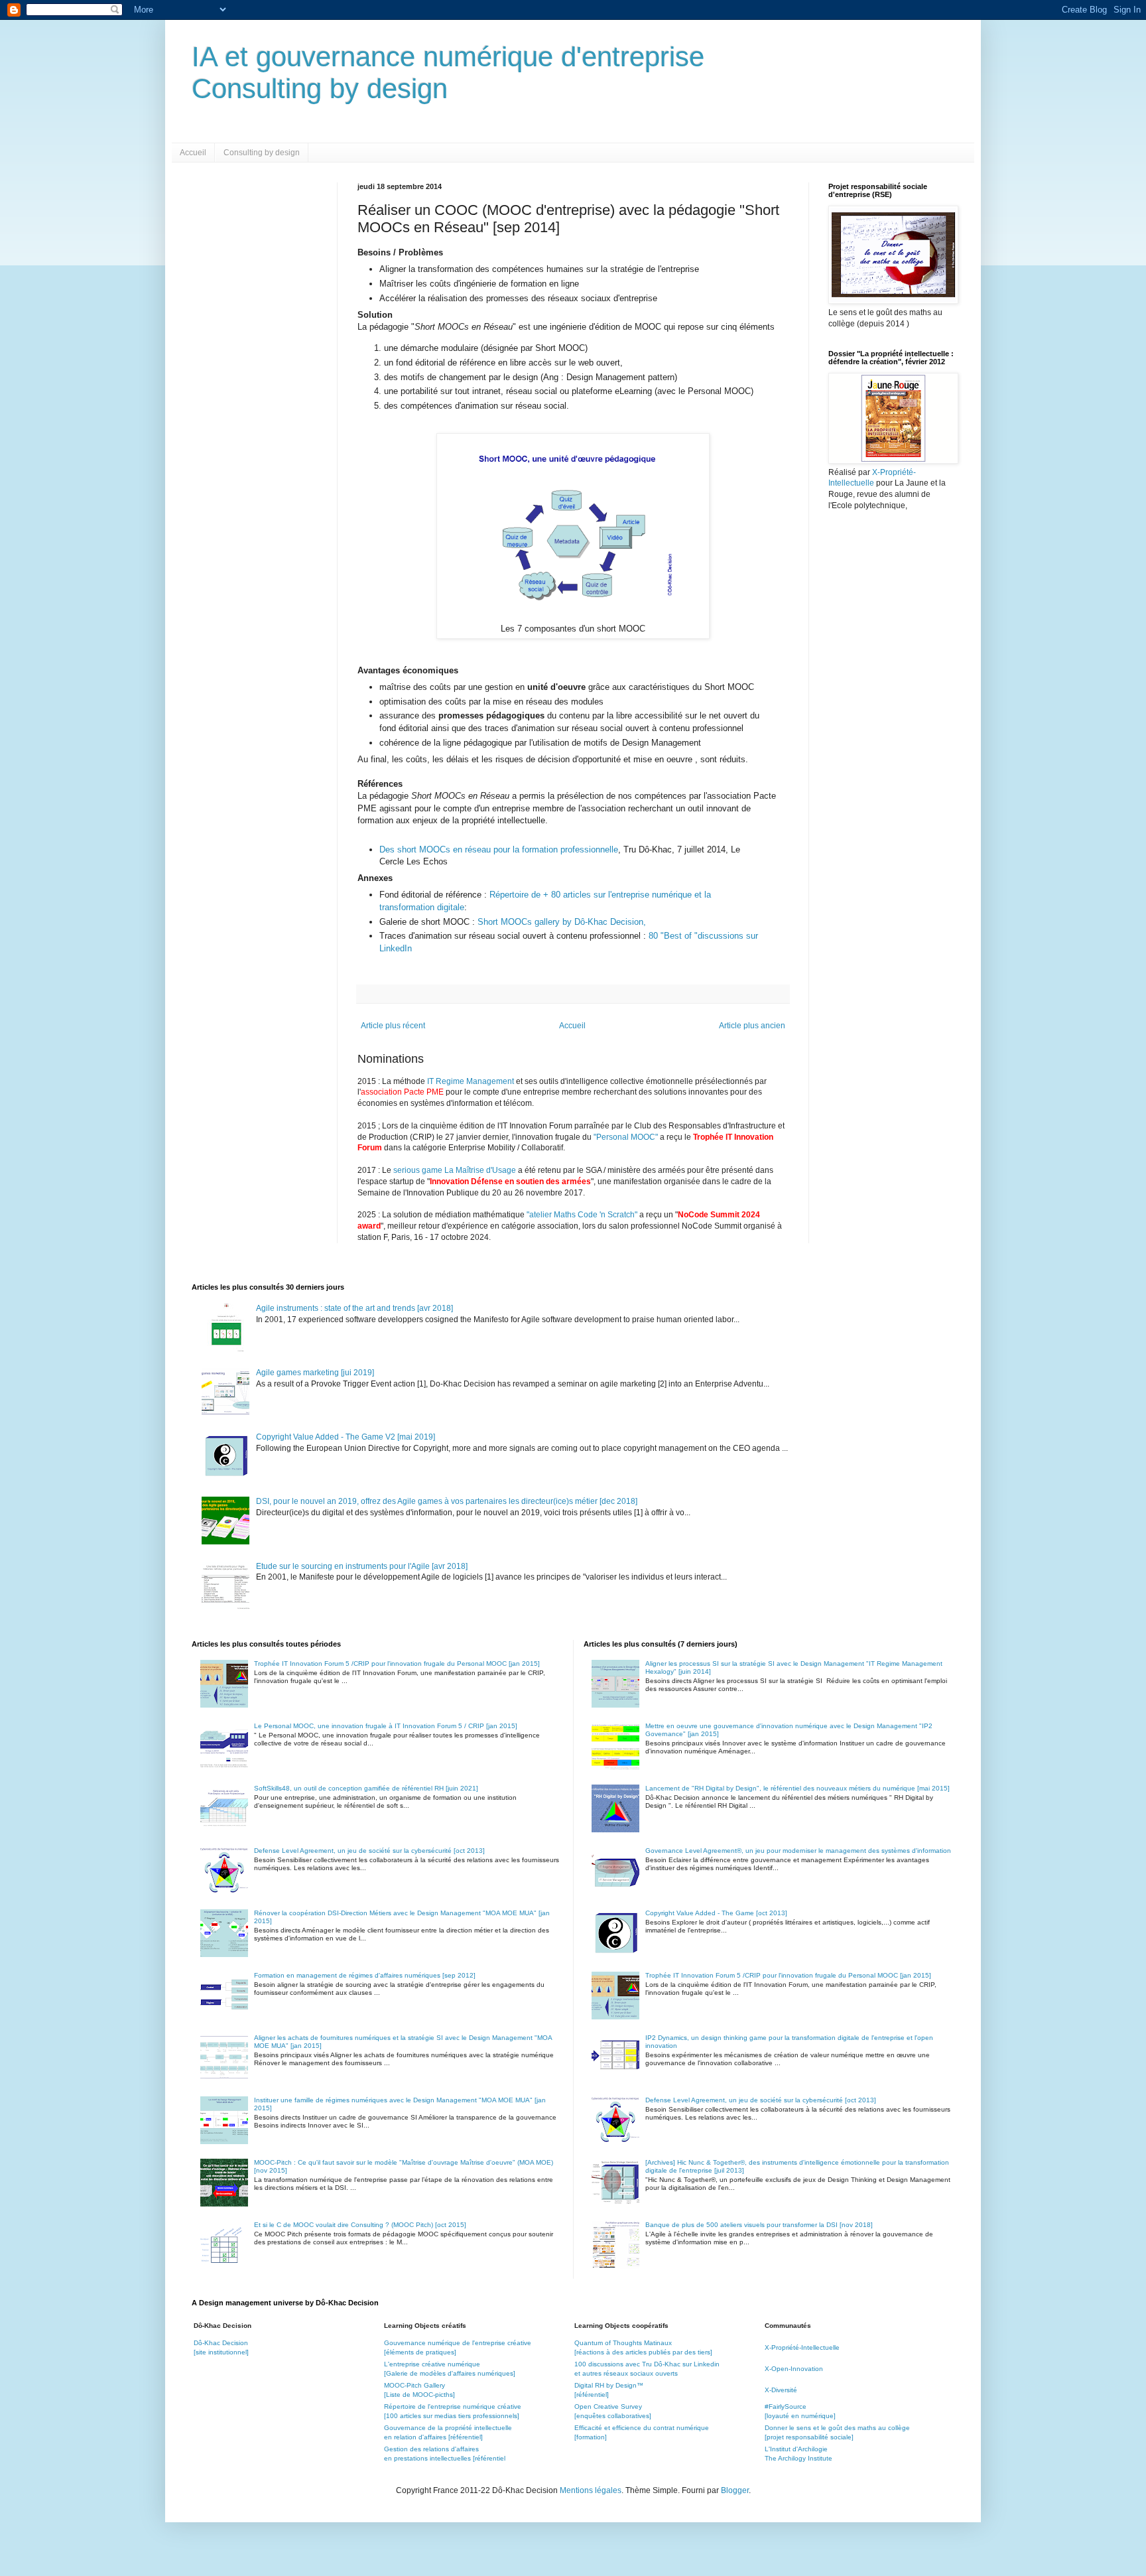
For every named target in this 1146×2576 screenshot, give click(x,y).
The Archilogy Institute (798, 2458)
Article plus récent (393, 1026)
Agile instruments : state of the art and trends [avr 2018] (354, 1308)
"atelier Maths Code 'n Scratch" (582, 1215)
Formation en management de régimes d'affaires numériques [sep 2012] (365, 1975)
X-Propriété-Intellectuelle (802, 2347)
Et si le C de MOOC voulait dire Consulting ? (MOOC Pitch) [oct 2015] (360, 2225)
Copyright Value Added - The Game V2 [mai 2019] (346, 1437)
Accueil (193, 153)
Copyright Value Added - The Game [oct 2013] (716, 1913)
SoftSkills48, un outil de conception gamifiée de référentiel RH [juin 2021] (366, 1788)
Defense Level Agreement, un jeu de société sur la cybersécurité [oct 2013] (369, 1851)
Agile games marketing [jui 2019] (315, 1373)
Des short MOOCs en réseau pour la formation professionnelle (499, 849)
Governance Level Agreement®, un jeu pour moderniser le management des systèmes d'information (798, 1851)
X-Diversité (781, 2390)
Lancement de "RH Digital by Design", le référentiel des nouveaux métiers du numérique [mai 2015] (797, 1788)
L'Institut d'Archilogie (796, 2449)
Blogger (735, 2490)
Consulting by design (262, 153)
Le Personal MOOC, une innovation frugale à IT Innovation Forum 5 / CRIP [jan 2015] (386, 1726)
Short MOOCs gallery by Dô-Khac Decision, (566, 922)
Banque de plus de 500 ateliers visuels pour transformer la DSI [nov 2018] (759, 2225)
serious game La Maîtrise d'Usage (455, 1170)
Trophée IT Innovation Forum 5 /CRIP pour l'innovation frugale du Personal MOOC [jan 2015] (397, 1663)
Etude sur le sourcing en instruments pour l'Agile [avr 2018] (362, 1566)
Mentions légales (591, 2490)
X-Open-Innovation (794, 2369)
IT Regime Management (472, 1081)
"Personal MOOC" (626, 1137)
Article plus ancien (752, 1026)
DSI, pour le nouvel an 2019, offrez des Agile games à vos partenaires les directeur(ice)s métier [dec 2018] (447, 1501)
